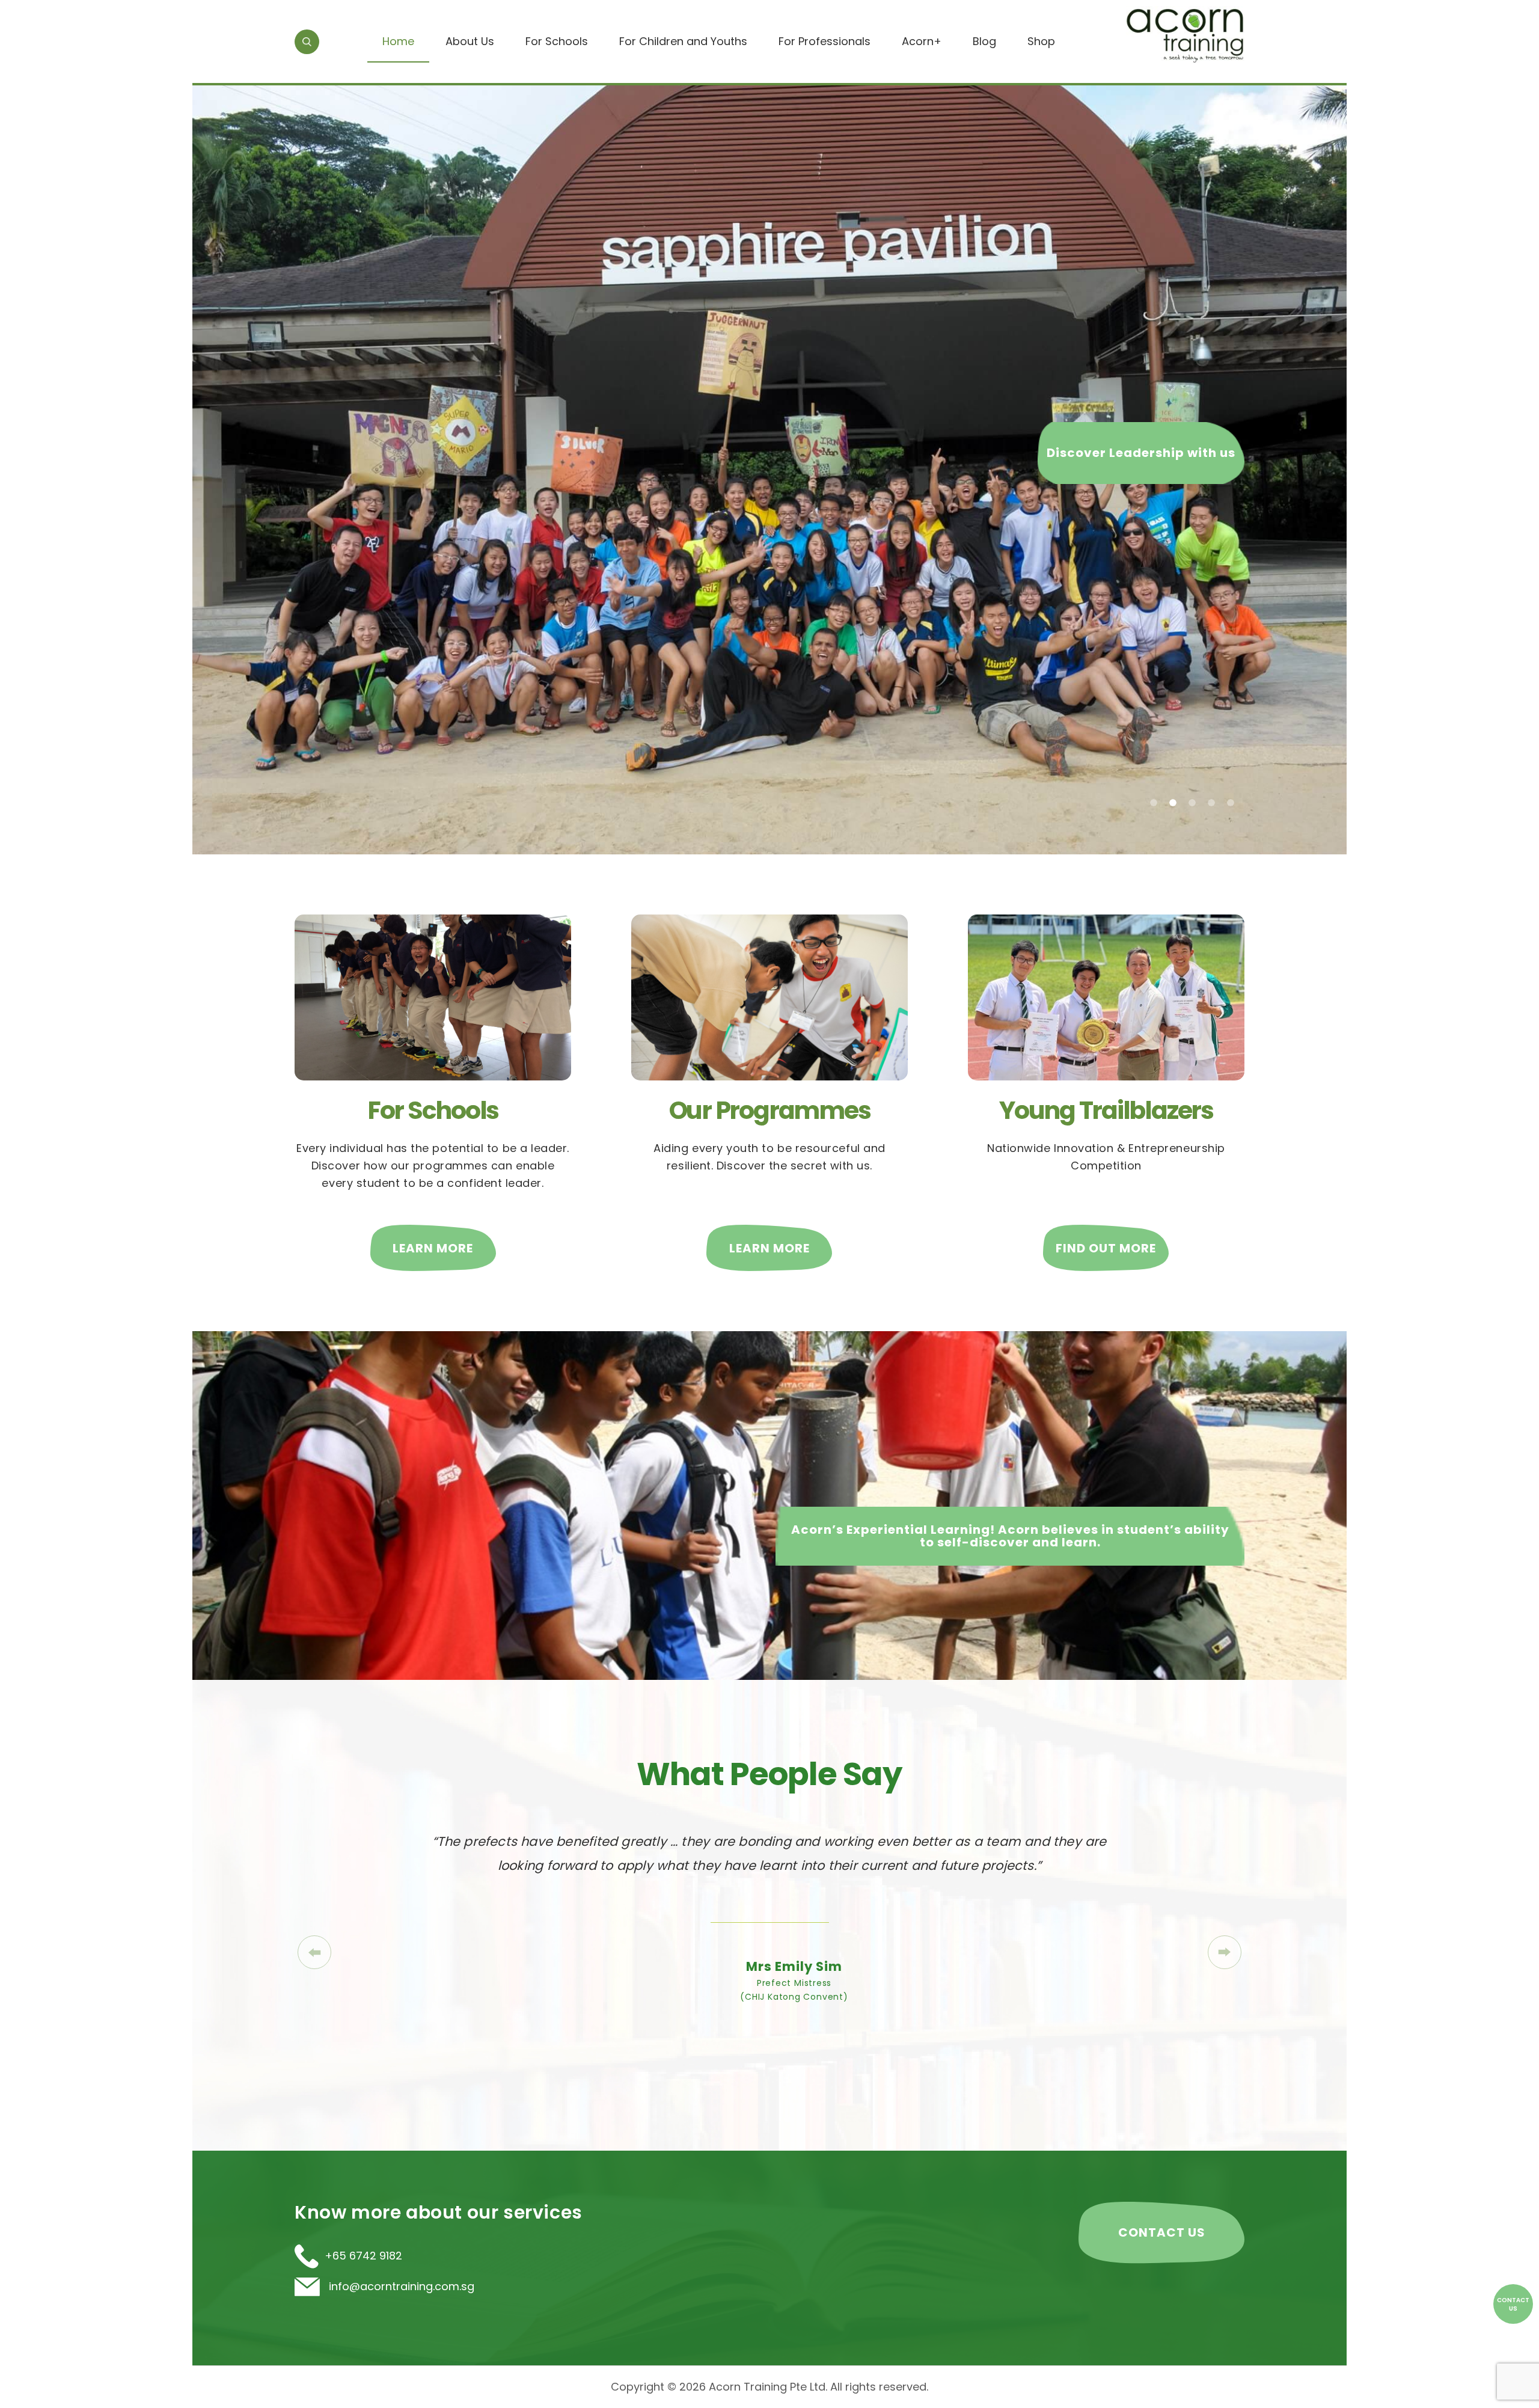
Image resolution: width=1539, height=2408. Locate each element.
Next (1225, 1952)
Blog (984, 41)
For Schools (557, 41)
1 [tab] (1154, 803)
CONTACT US (1162, 2232)
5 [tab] (1231, 803)
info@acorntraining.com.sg (400, 2286)
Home (398, 41)
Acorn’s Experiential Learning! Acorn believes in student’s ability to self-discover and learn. (1010, 1536)
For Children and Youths (683, 41)
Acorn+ (922, 41)
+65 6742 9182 (363, 2256)
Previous (314, 1952)
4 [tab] (1211, 803)
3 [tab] (1192, 803)
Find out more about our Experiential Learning (1107, 441)
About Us (470, 41)
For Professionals (825, 41)
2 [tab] (1173, 803)
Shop (1041, 41)
